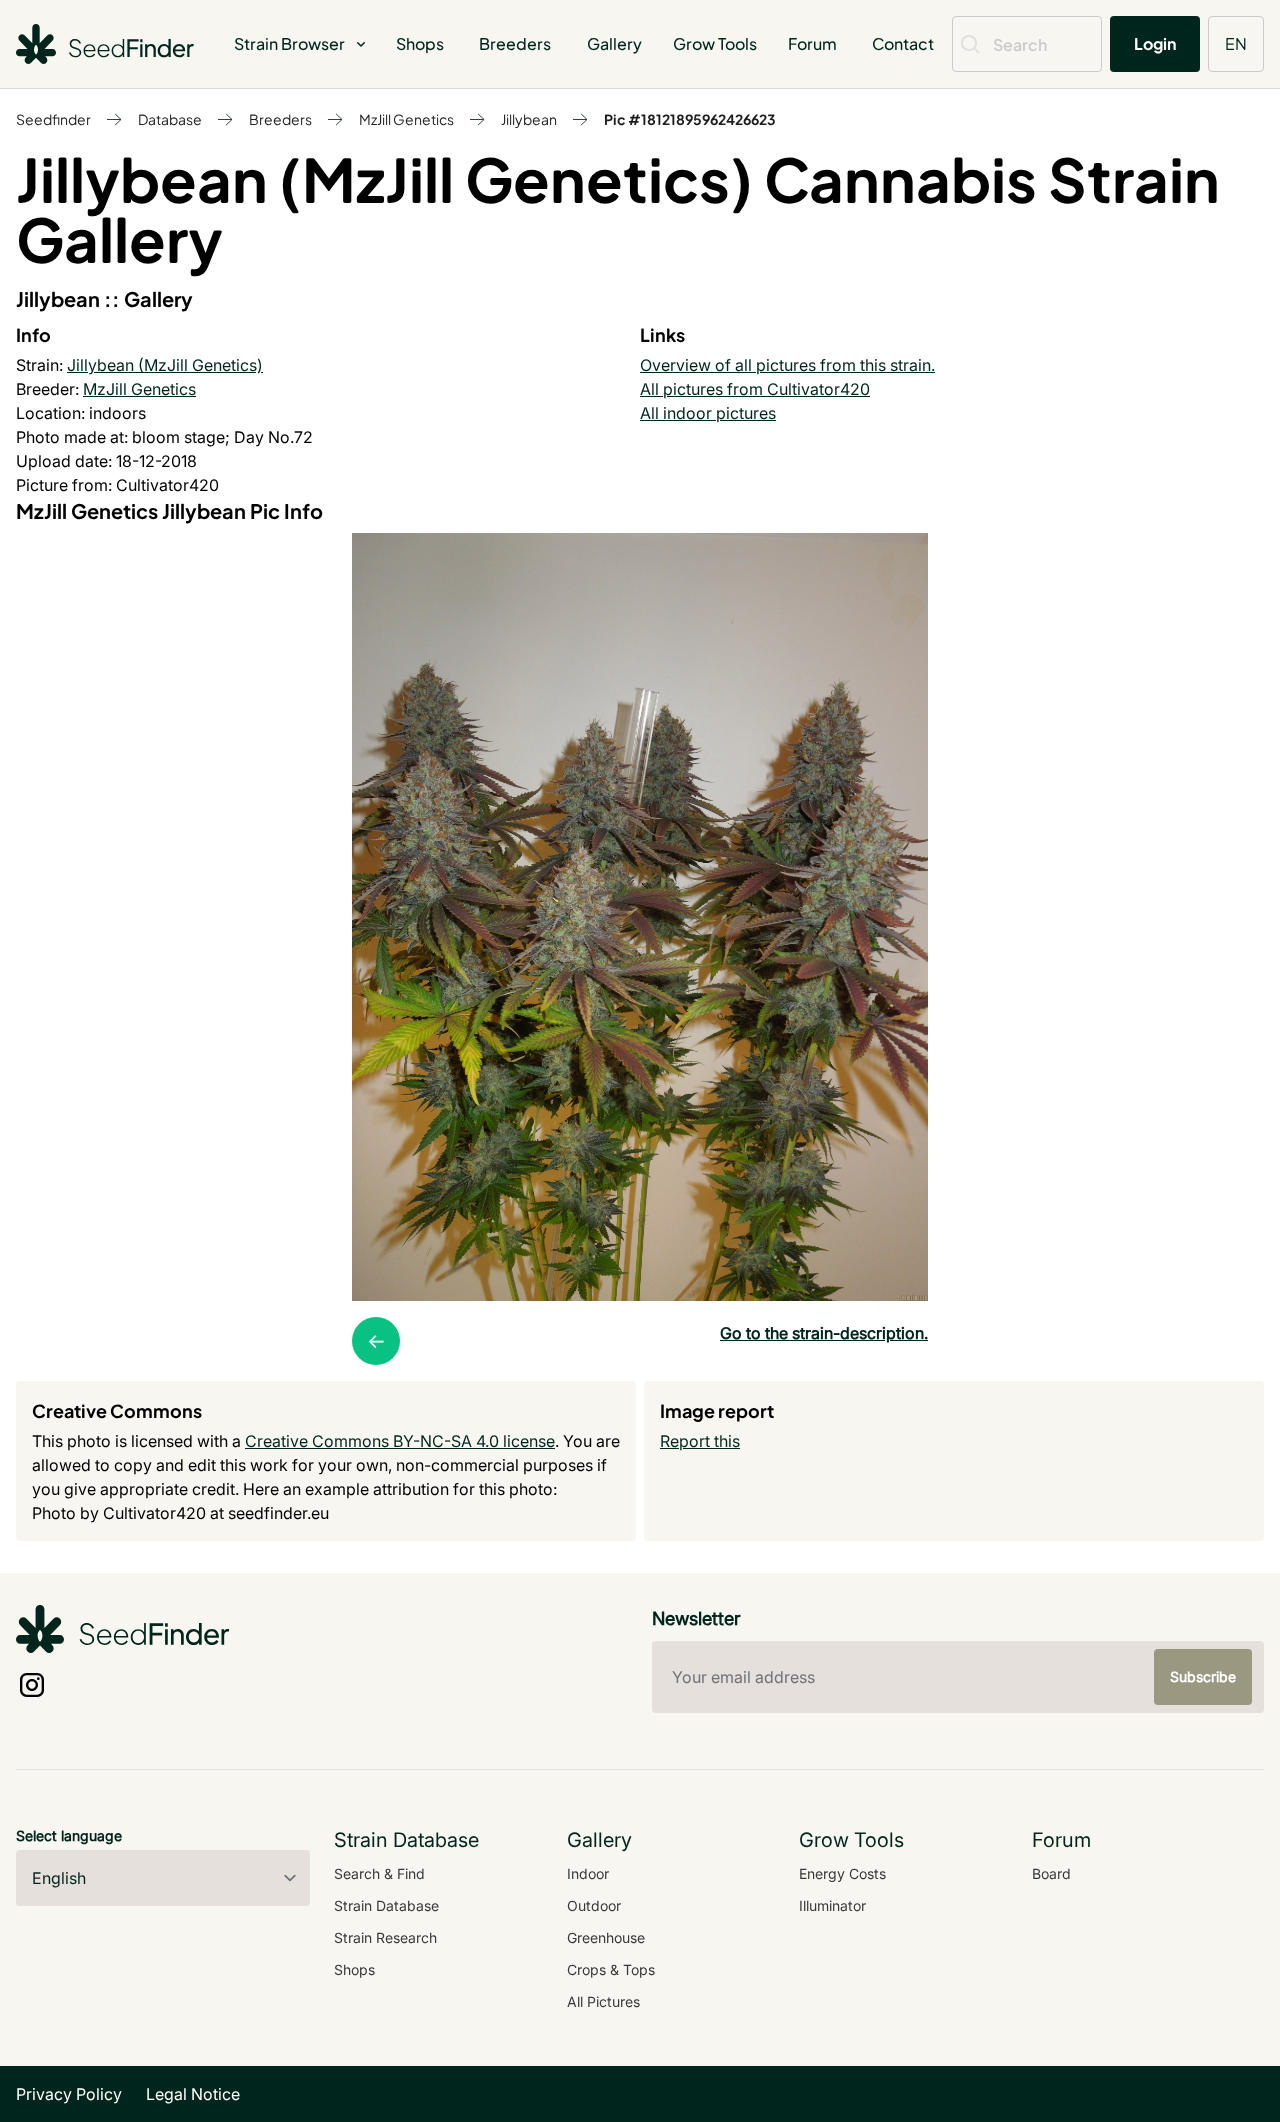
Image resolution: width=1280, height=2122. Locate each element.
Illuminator (832, 1905)
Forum (812, 43)
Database (170, 119)
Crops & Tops (611, 1969)
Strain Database (386, 1905)
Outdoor (594, 1905)
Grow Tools (715, 43)
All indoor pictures (708, 413)
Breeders (515, 43)
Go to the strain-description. (824, 1333)
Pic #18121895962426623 (690, 119)
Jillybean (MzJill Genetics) (165, 365)
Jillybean (529, 119)
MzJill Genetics (406, 119)
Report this (700, 1441)
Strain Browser (289, 43)
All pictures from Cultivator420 (755, 389)
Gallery (614, 43)
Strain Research (385, 1937)
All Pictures (603, 2001)
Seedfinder (53, 119)
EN (1236, 43)
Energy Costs (842, 1873)
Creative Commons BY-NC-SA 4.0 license (400, 1441)
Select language (69, 1835)
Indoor (588, 1873)
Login (1155, 43)
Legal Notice (193, 2094)
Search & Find (379, 1873)
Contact (903, 43)
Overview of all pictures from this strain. (787, 365)
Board (1051, 1873)
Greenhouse (606, 1937)
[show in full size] (640, 917)
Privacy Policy (69, 2094)
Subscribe (1203, 1676)
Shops (420, 43)
